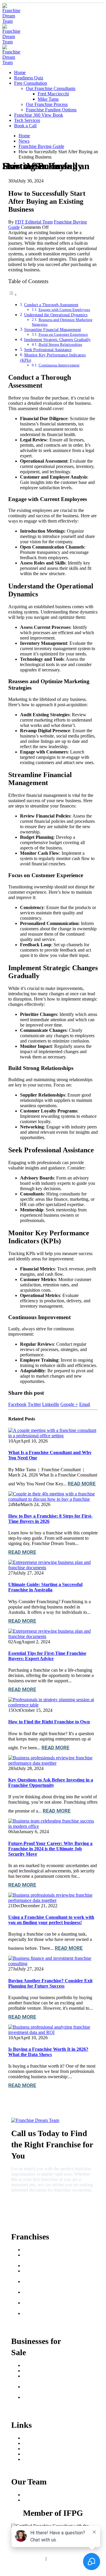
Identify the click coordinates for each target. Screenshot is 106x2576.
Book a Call (25, 126)
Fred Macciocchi (53, 94)
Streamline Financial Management (53, 329)
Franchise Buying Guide (46, 2250)
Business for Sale (39, 2371)
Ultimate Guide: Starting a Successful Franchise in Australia (45, 1587)
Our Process (34, 2443)
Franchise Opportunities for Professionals (45, 2316)
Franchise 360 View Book (39, 115)
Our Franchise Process (47, 104)
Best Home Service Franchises (41, 2274)
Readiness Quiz (29, 78)
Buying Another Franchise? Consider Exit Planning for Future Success (50, 1983)
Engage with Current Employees (64, 310)
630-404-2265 (26, 2204)
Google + (69, 1404)
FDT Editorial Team (34, 222)
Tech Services (27, 120)
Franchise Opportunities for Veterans (45, 2305)
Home (20, 72)
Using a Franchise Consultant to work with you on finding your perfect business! (51, 1920)
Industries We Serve (42, 2459)
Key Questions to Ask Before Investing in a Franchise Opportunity (51, 1783)
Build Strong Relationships (60, 344)
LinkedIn (51, 1404)
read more (82, 1484)
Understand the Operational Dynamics (56, 315)
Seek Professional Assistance (48, 350)
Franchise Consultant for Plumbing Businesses (46, 2389)
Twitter (34, 1404)
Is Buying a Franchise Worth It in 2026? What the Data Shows (48, 2052)
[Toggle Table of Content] (13, 295)
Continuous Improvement (59, 365)
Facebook (17, 1404)
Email (85, 1404)
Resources (33, 2449)
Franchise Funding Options (51, 110)
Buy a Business (37, 2365)
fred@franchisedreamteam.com (39, 2214)
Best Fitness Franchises (45, 2266)
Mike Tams (48, 99)
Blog (28, 2454)
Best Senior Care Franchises (39, 2258)
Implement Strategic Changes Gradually (57, 340)
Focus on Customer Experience (63, 334)
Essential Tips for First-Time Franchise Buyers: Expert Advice (47, 1656)
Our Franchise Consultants (51, 88)
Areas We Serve (38, 2438)
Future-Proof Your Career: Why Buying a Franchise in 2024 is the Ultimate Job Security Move (50, 1849)
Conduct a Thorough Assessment (51, 305)
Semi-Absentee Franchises (37, 2284)
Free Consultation (31, 83)
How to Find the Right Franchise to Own (49, 1722)
